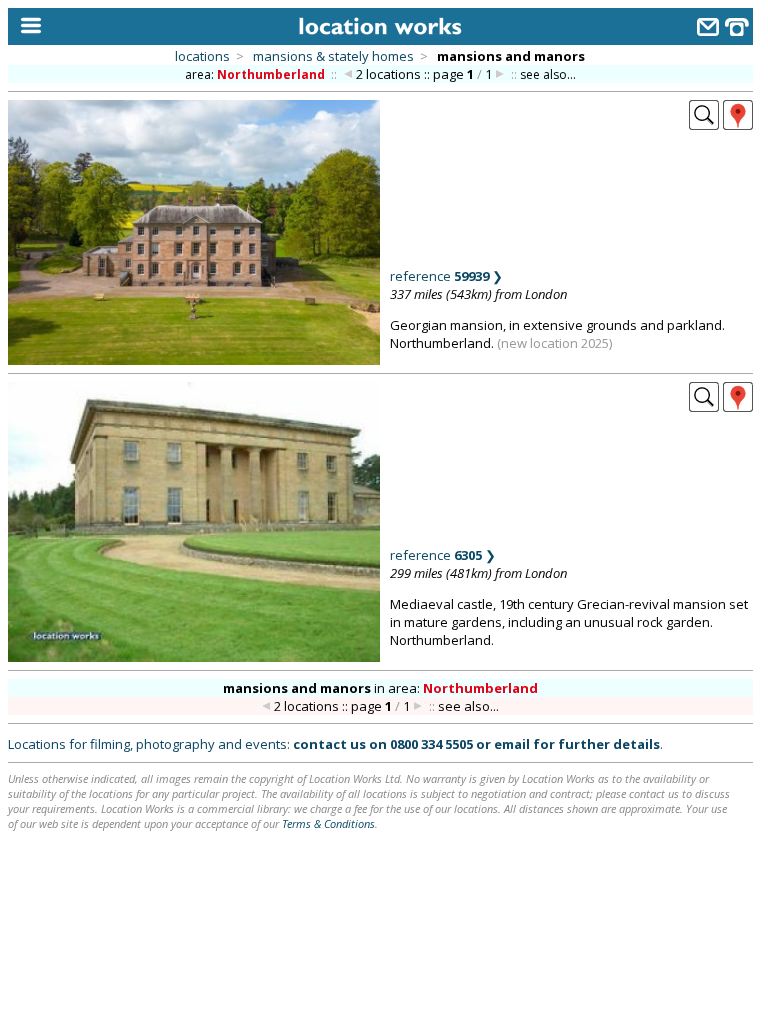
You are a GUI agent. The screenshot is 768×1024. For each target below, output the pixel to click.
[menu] (26, 26)
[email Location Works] (708, 29)
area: (255, 74)
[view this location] (704, 124)
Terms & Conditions (328, 823)
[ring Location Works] (737, 29)
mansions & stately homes (333, 56)
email (512, 744)
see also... (548, 74)
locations (202, 56)
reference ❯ (446, 276)
